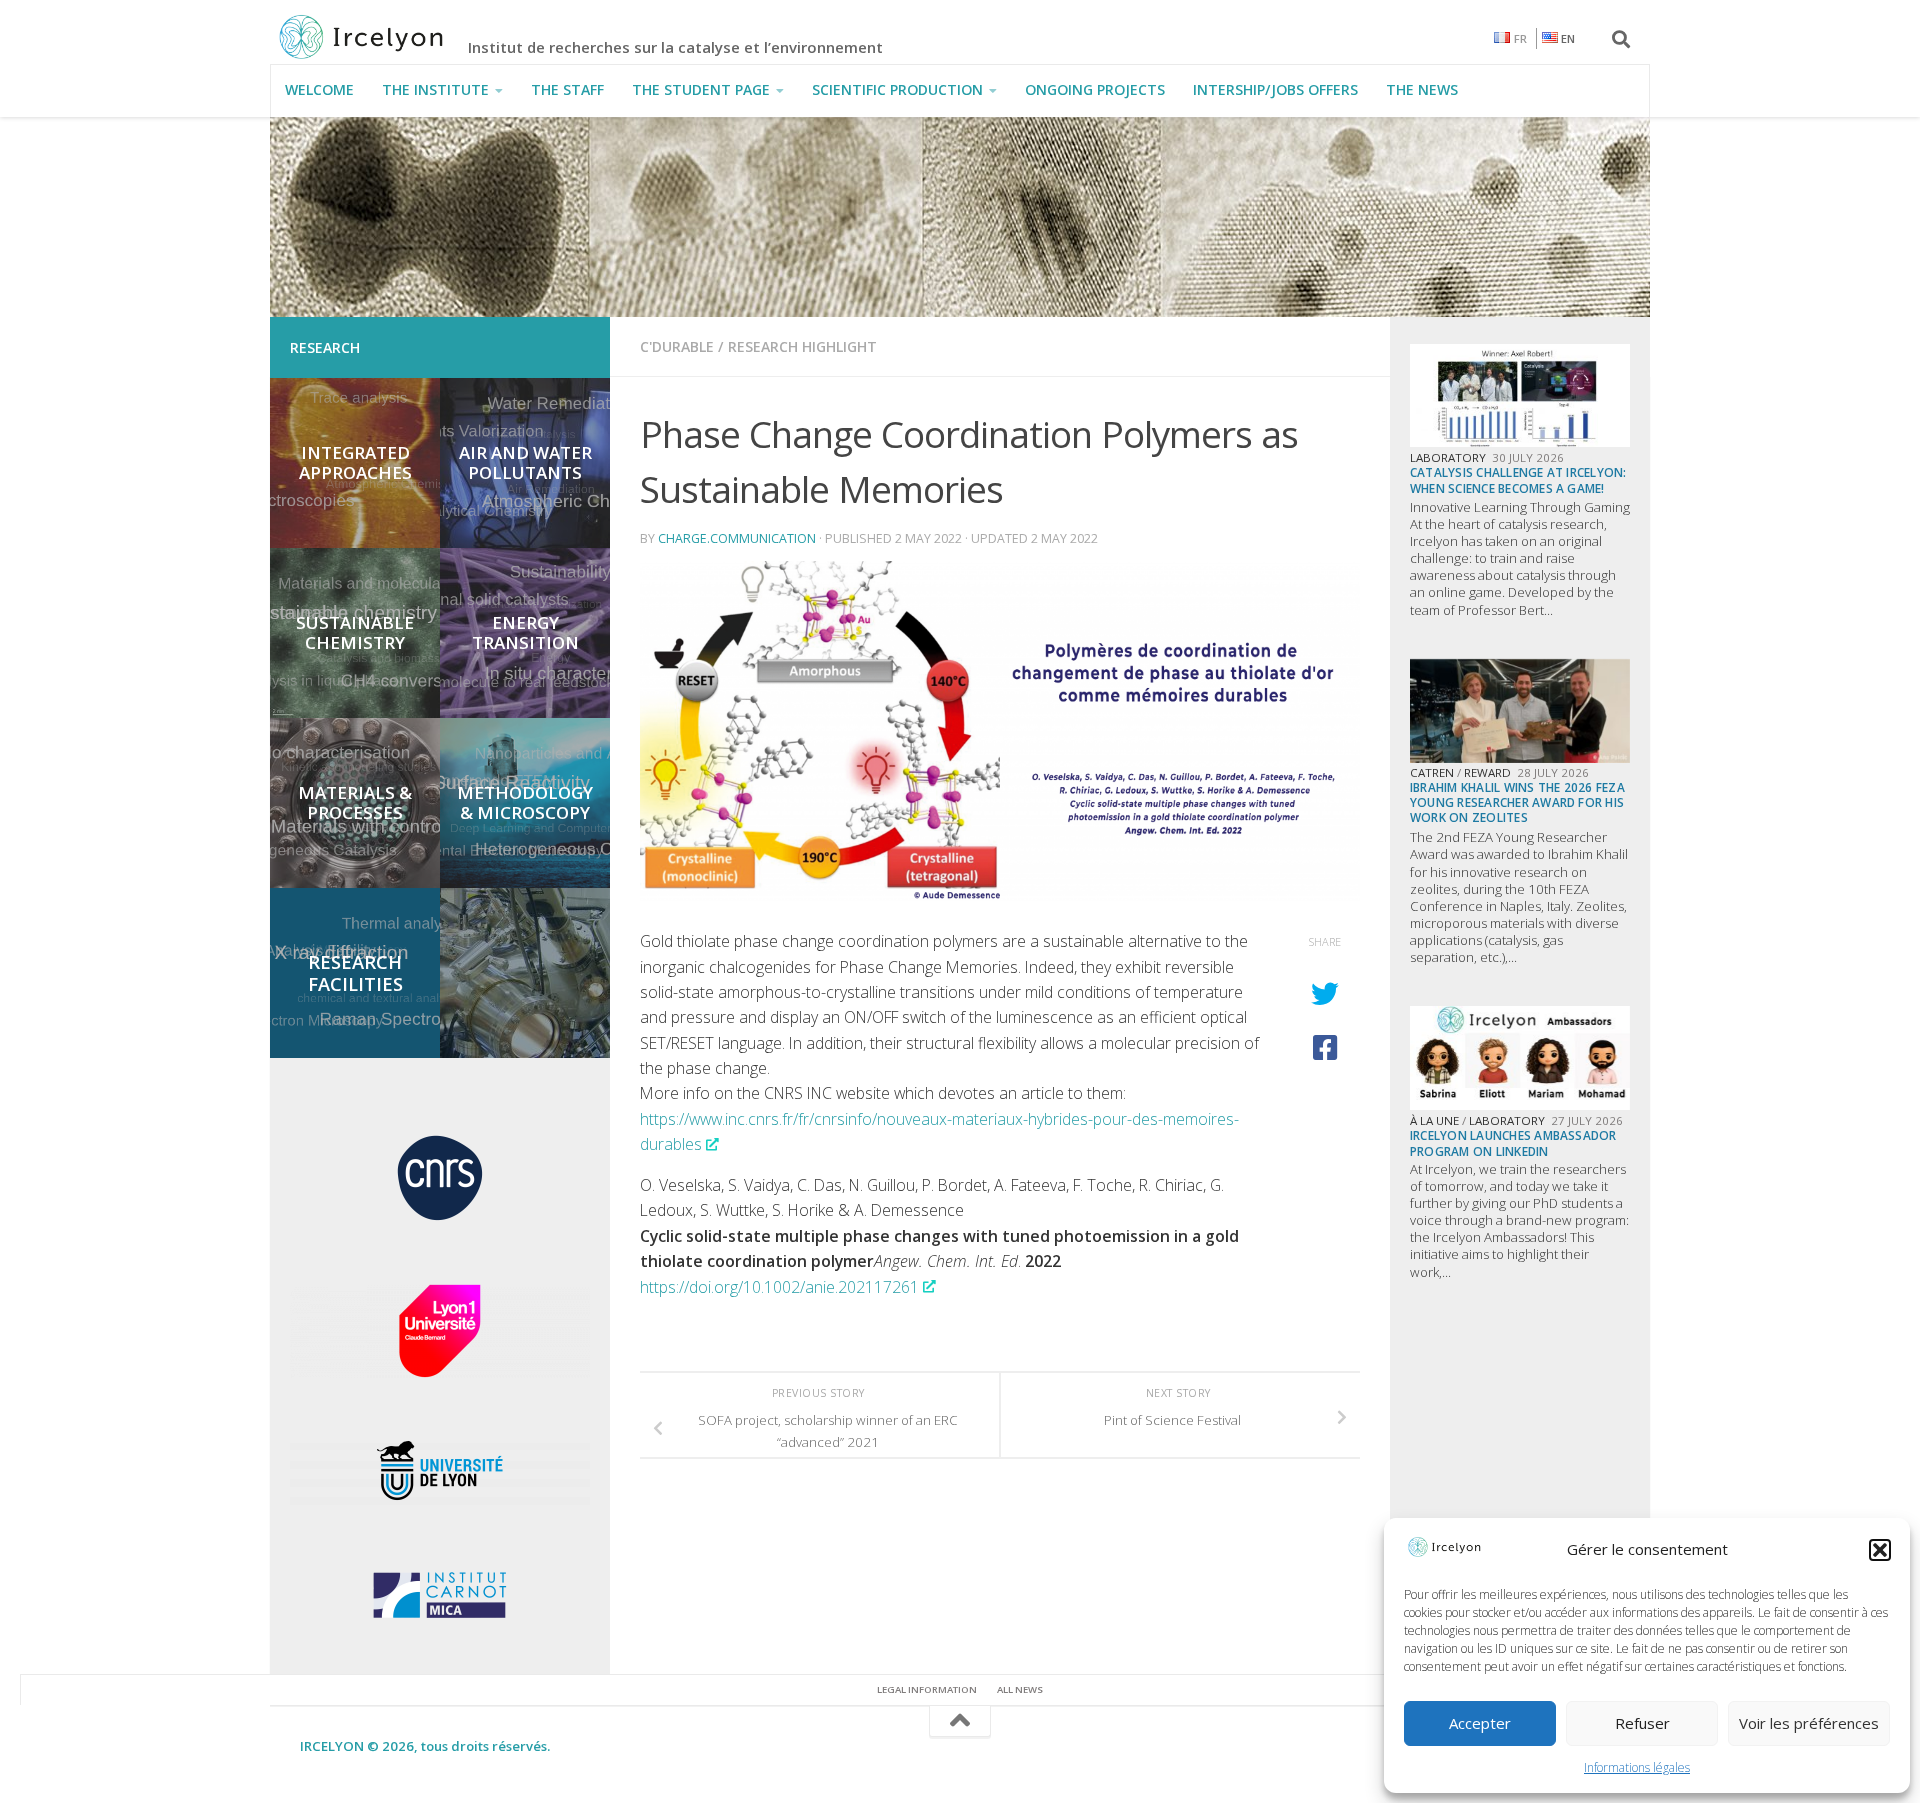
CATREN (1432, 772)
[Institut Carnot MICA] (440, 1623)
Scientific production (897, 89)
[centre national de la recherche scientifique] (440, 1223)
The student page (701, 89)
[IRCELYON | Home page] (383, 37)
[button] (1880, 1550)
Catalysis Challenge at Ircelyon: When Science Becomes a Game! (1518, 479)
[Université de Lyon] (440, 1502)
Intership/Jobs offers (1275, 89)
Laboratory (1448, 457)
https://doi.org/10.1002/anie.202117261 (779, 1287)
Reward (1487, 772)
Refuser (1642, 1723)
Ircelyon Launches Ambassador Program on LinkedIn (1513, 1142)
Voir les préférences (1809, 1723)
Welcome (319, 89)
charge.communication (737, 538)
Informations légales (1637, 1767)
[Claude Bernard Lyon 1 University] (440, 1373)
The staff (567, 89)
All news (1020, 1689)
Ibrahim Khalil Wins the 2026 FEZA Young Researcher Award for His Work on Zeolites (1517, 802)
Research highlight (802, 346)
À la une (1434, 1120)
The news (1422, 89)
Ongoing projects (1095, 89)
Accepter (1480, 1723)
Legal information (927, 1689)
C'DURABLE (677, 346)
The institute (435, 89)
